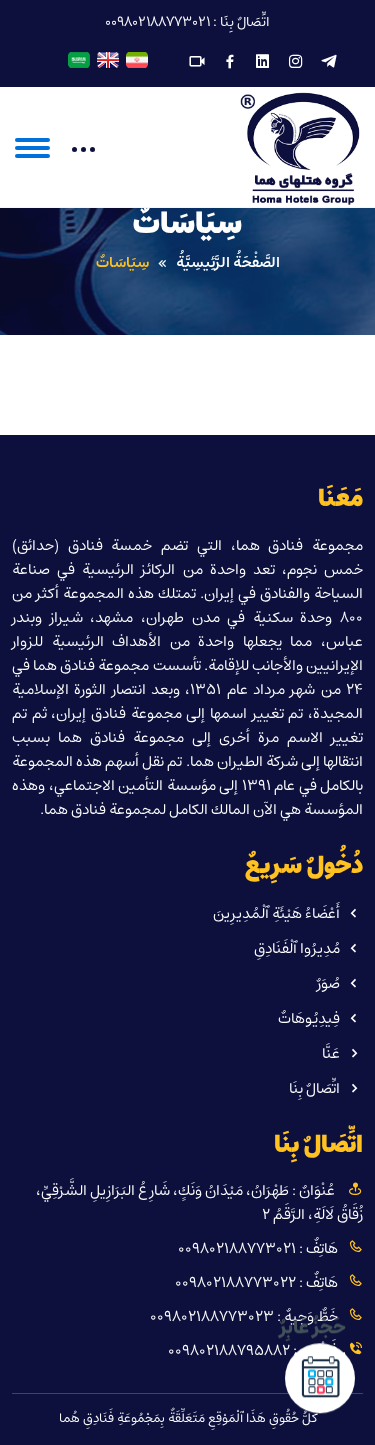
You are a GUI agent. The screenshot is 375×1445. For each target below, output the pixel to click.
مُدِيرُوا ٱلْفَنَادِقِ (297, 948)
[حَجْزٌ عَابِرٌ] (320, 1379)
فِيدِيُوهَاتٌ (309, 1018)
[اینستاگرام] (296, 63)
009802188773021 (157, 22)
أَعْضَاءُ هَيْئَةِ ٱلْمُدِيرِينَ (276, 913)
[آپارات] (197, 63)
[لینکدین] (263, 63)
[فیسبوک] (230, 63)
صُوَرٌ (328, 983)
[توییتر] (329, 63)
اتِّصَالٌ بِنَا (314, 1088)
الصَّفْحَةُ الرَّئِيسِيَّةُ (228, 263)
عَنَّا (331, 1053)
